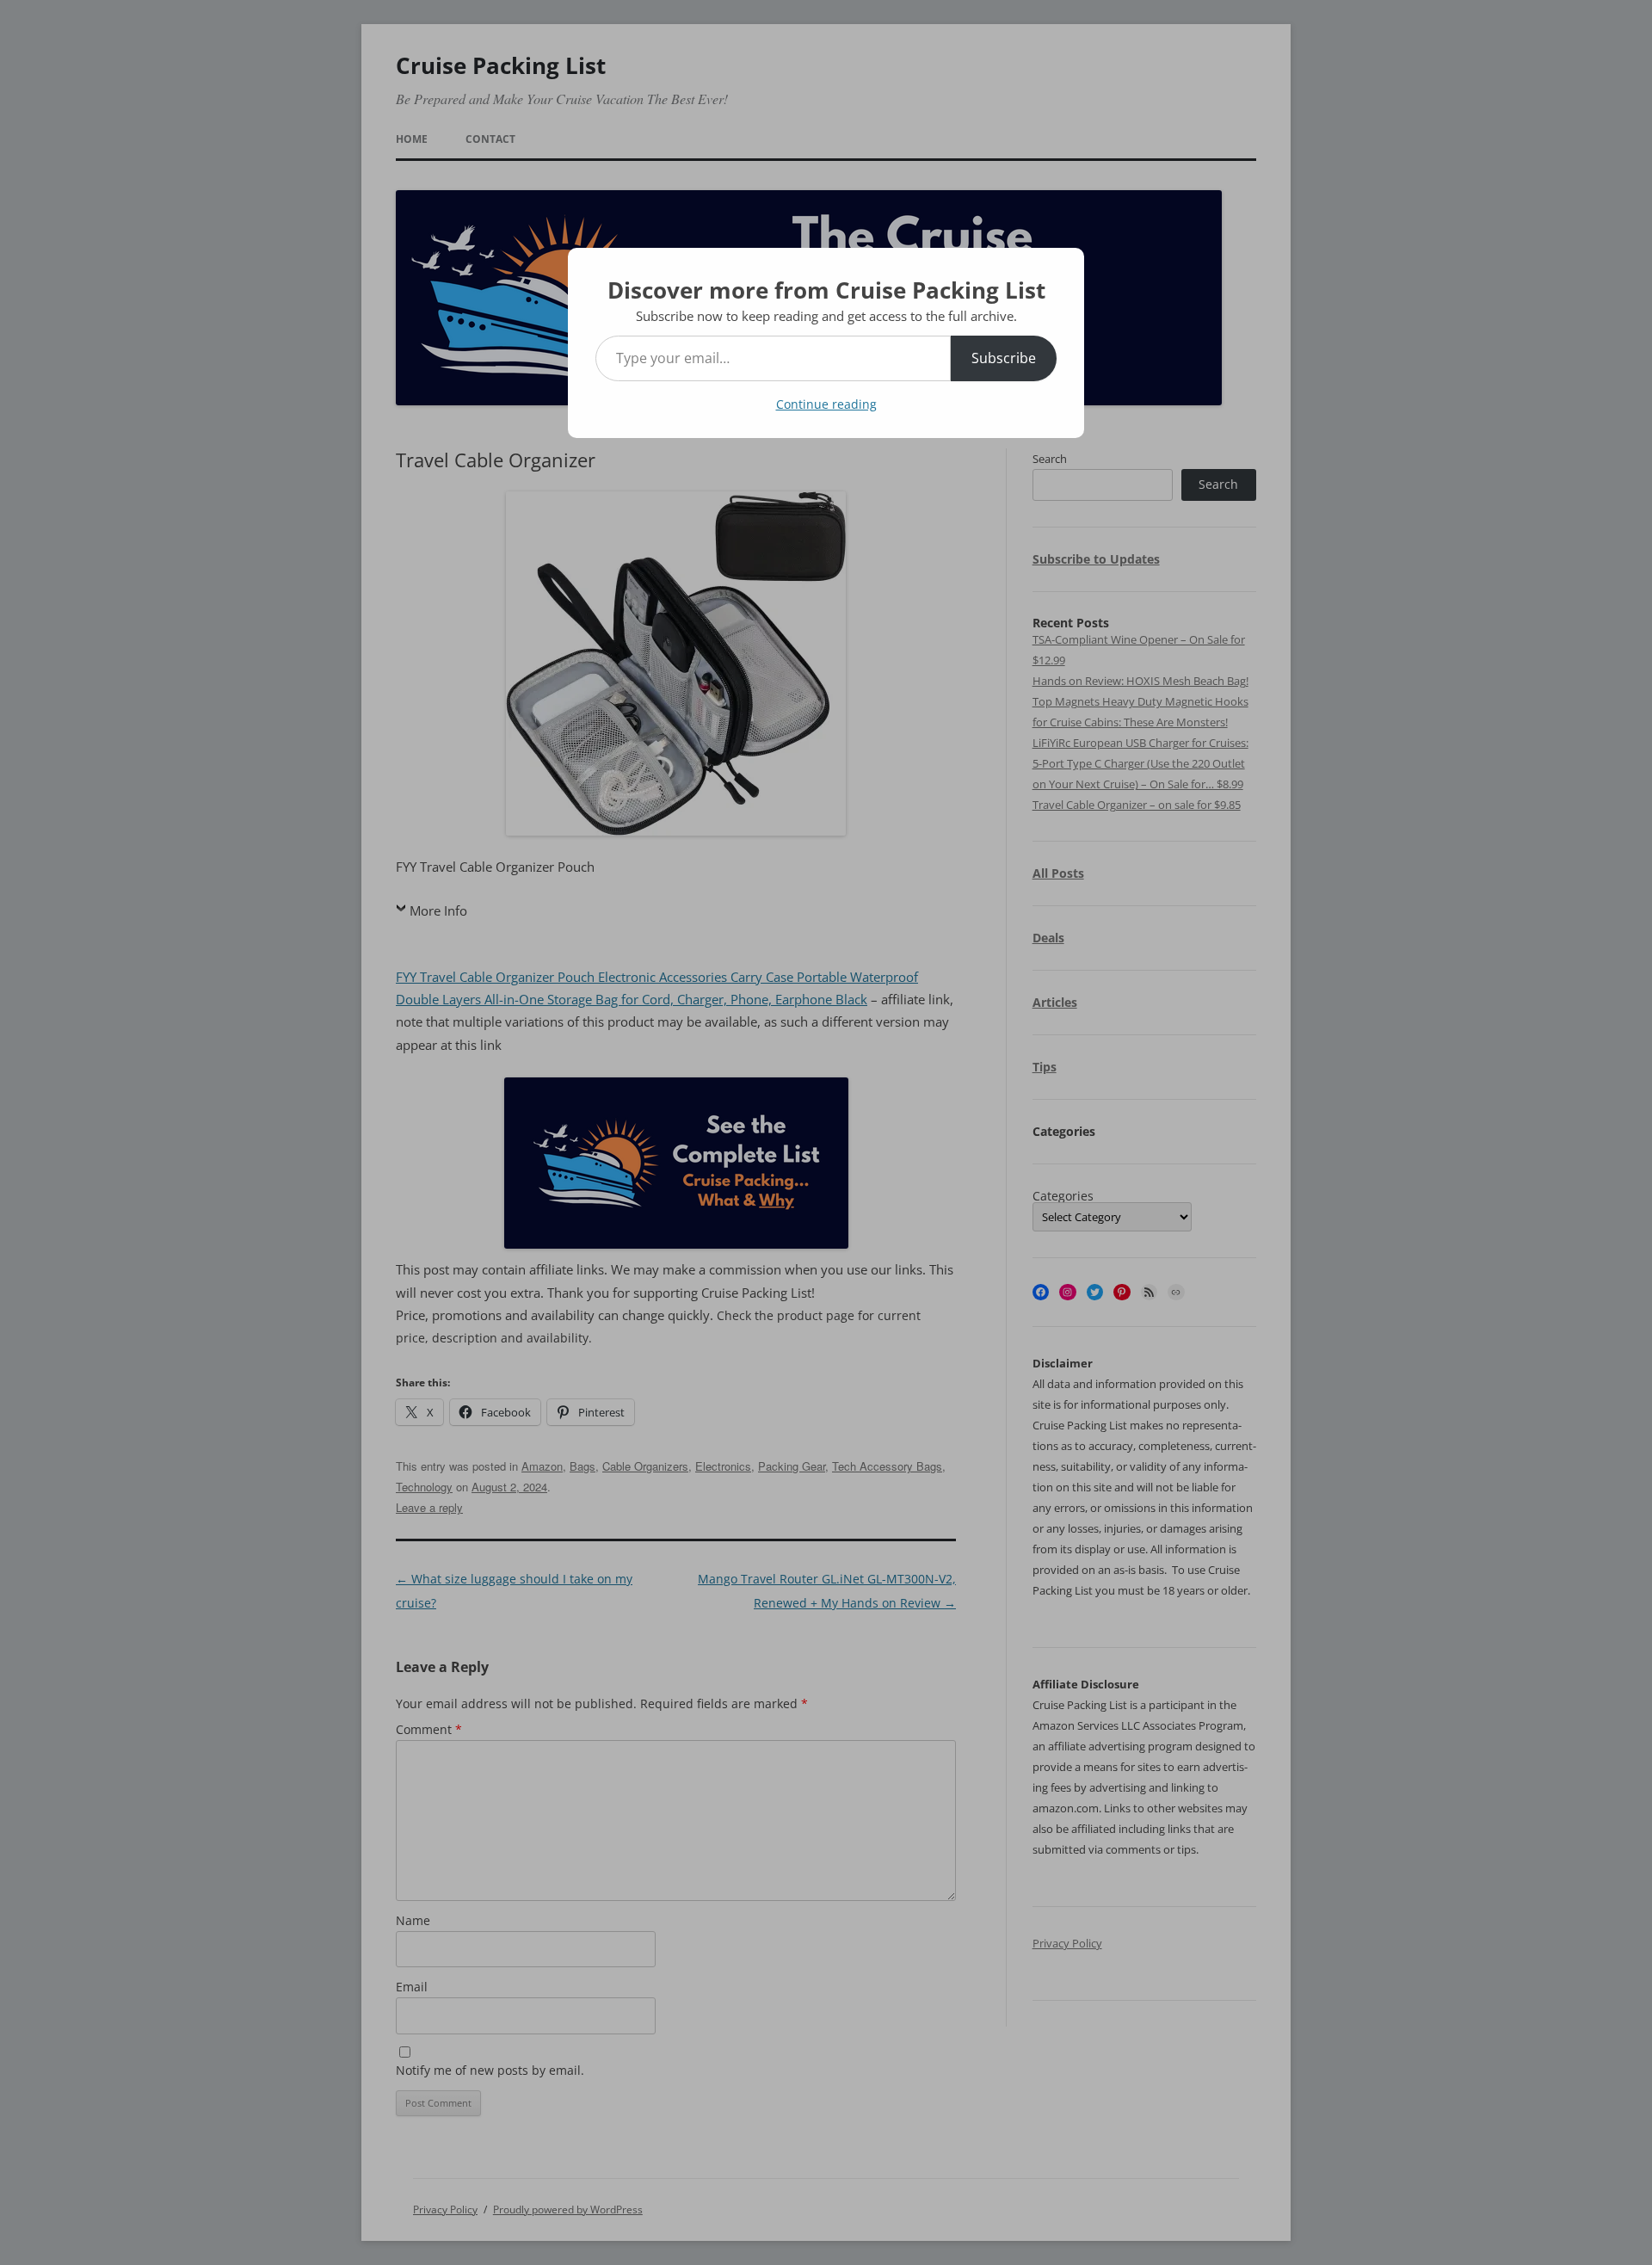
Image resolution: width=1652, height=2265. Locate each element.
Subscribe (1004, 358)
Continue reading (826, 404)
